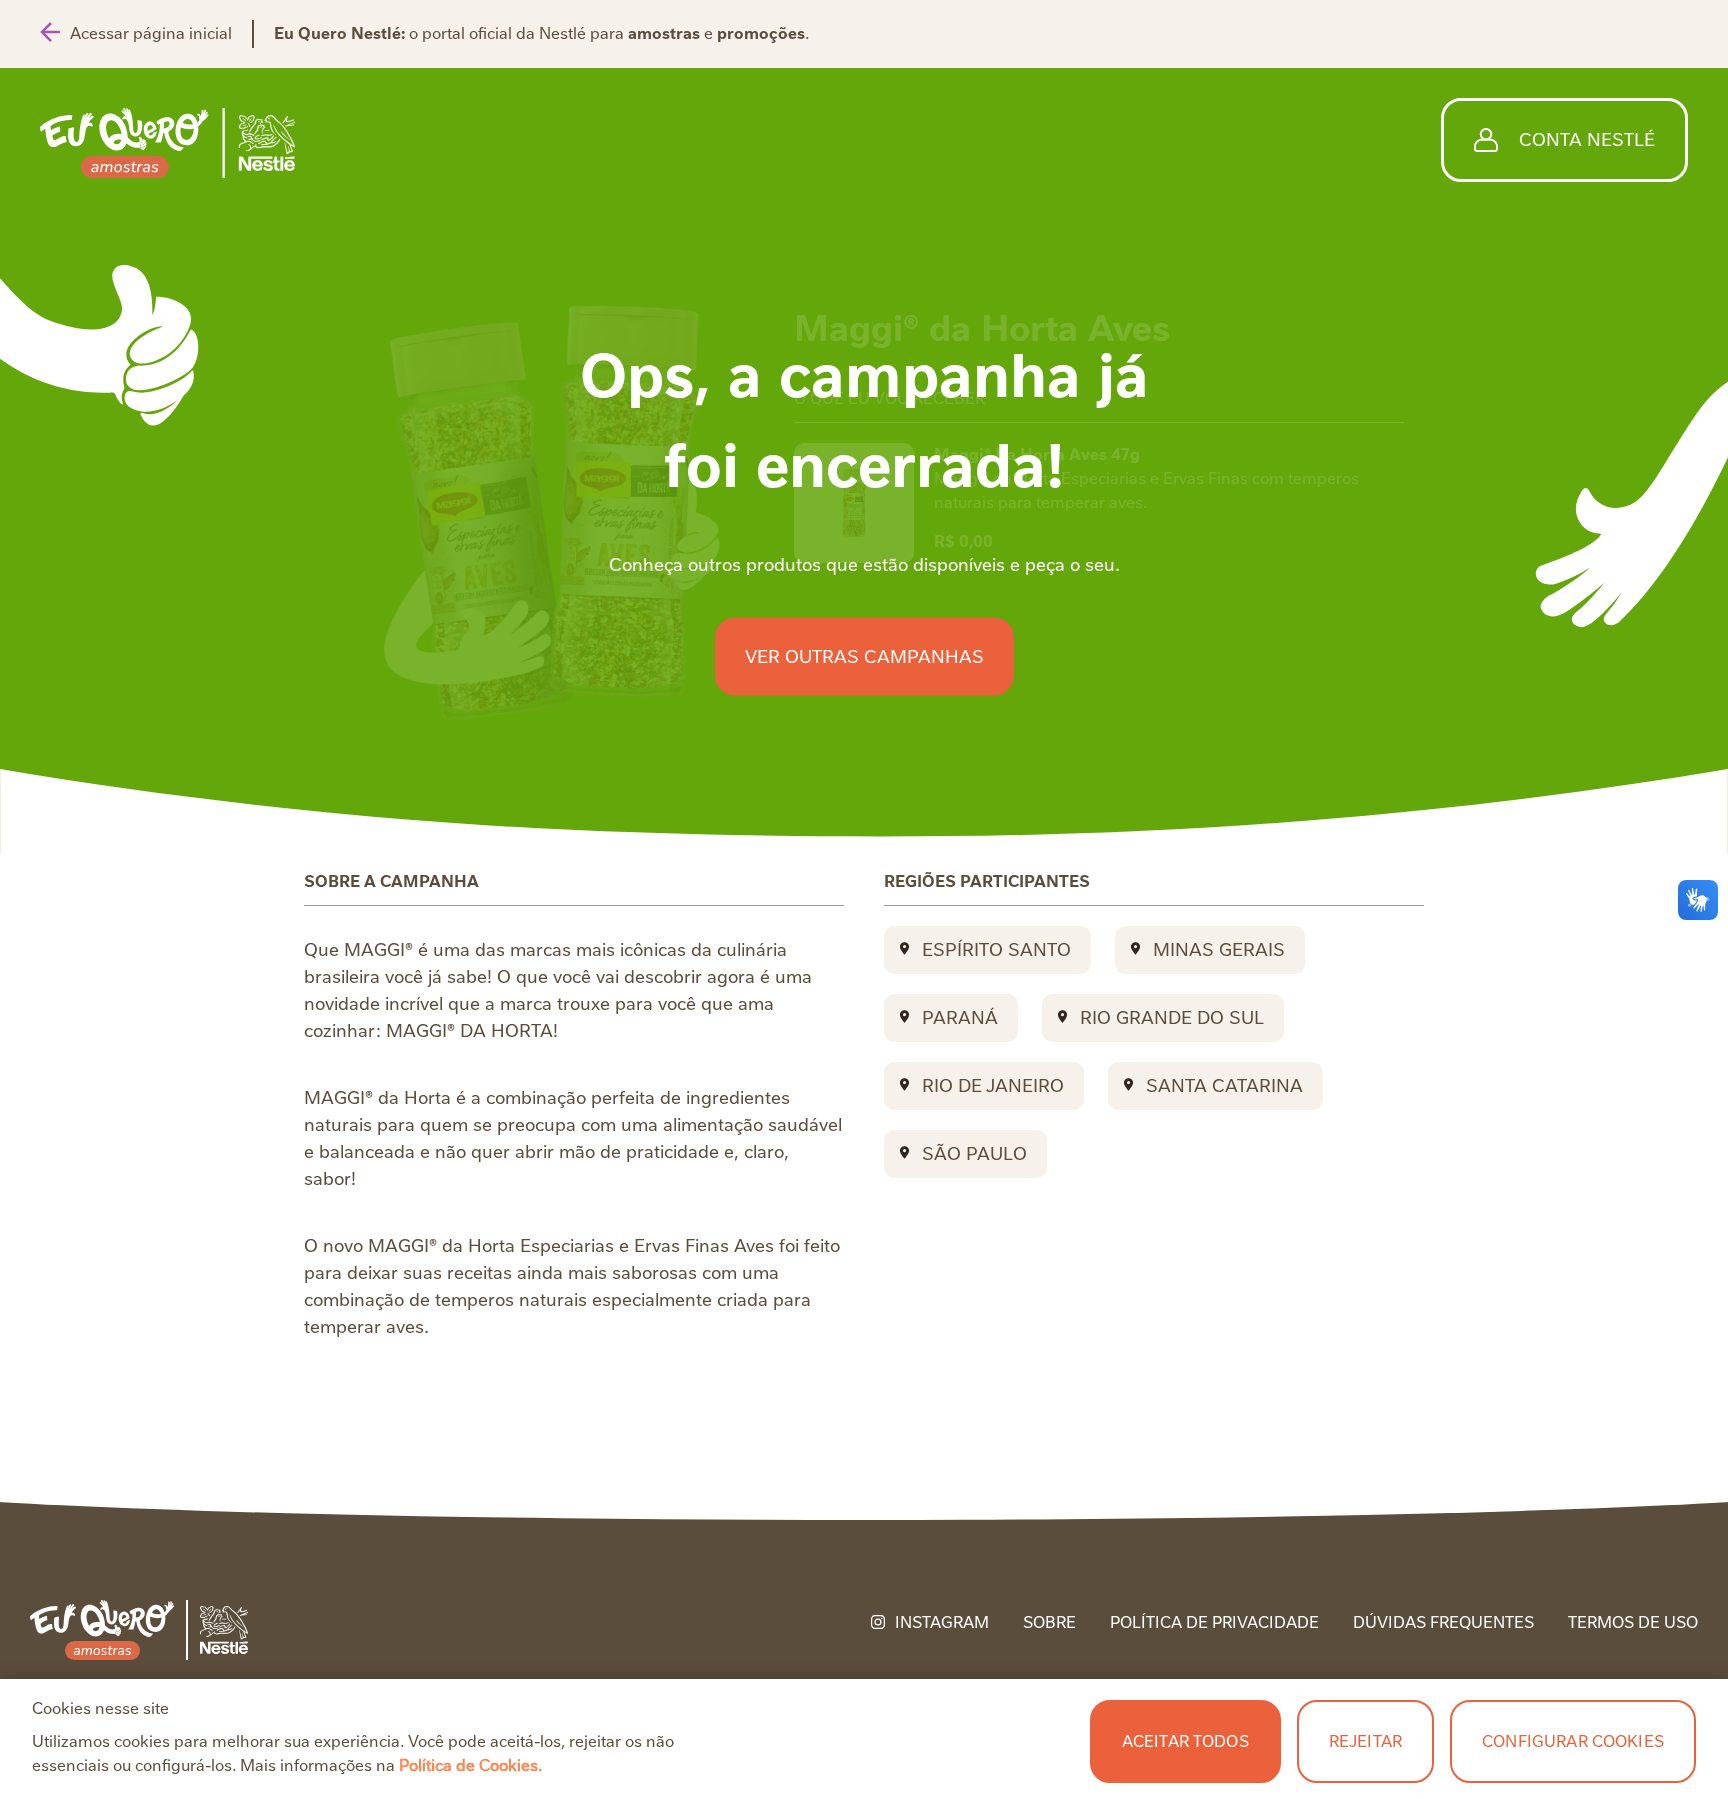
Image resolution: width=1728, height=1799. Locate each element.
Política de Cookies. (470, 1765)
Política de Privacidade (1214, 1623)
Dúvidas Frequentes (1443, 1623)
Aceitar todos (1185, 1741)
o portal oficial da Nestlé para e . (541, 33)
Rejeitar (1365, 1741)
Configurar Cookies (1573, 1741)
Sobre (1049, 1623)
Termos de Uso (1633, 1623)
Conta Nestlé (1587, 139)
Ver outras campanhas (864, 656)
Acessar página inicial (151, 33)
